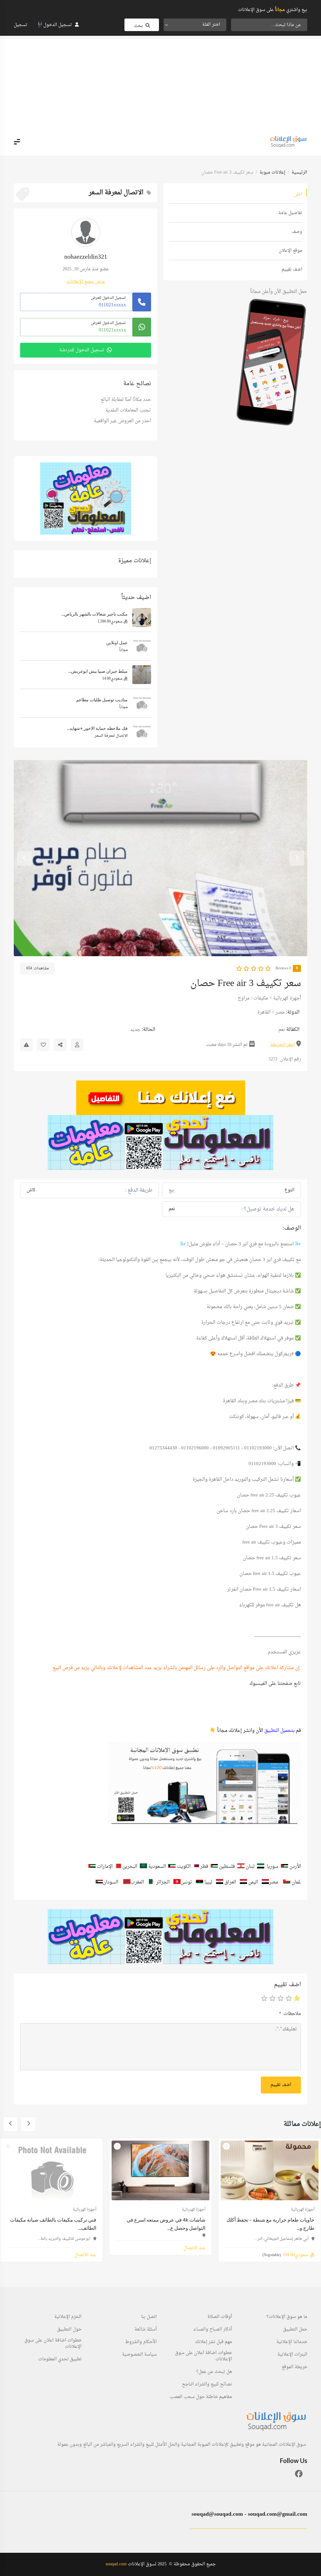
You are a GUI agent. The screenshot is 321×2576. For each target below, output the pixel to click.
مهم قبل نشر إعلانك (213, 2342)
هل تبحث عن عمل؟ (214, 2372)
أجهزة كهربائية (287, 998)
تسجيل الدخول (58, 25)
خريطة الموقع (295, 2367)
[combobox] (195, 25)
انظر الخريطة (282, 1045)
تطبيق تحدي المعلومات (60, 2359)
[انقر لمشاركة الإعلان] (60, 1045)
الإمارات (105, 1867)
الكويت (184, 1867)
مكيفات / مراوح (253, 998)
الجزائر (163, 1882)
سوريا (273, 1867)
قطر (204, 1867)
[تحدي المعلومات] (160, 1142)
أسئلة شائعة (146, 2330)
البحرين (130, 1867)
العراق (230, 1882)
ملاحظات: (290, 2014)
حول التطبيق (69, 2330)
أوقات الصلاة (220, 2317)
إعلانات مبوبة (272, 172)
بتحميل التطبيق (279, 1731)
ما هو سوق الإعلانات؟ (287, 2317)
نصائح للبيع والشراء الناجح (207, 2385)
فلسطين (228, 1867)
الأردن (295, 1867)
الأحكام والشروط (141, 2342)
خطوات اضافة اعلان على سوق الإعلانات (203, 2356)
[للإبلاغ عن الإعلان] (26, 1045)
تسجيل (21, 25)
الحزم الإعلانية (68, 2317)
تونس (187, 1882)
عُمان (296, 1882)
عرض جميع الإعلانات (86, 282)
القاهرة (264, 1013)
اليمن (253, 1882)
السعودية (157, 1867)
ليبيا (208, 1882)
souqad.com (116, 2564)
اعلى (298, 194)
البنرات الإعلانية (292, 2355)
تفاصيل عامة (290, 213)
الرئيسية (299, 172)
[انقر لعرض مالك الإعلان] (77, 1045)
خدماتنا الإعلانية (292, 2342)
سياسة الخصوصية (139, 2355)
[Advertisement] (160, 83)
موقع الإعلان (290, 251)
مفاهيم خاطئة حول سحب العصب (201, 2397)
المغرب (137, 1882)
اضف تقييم (292, 269)
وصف (297, 232)
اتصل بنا (149, 2317)
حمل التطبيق (295, 2330)
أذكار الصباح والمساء (213, 2330)
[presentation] (297, 858)
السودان (111, 1882)
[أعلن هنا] (160, 1098)
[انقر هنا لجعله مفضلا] (43, 1045)
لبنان (250, 1867)
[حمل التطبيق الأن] (86, 498)
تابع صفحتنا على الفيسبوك (275, 1684)
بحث (138, 26)
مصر (280, 1013)
